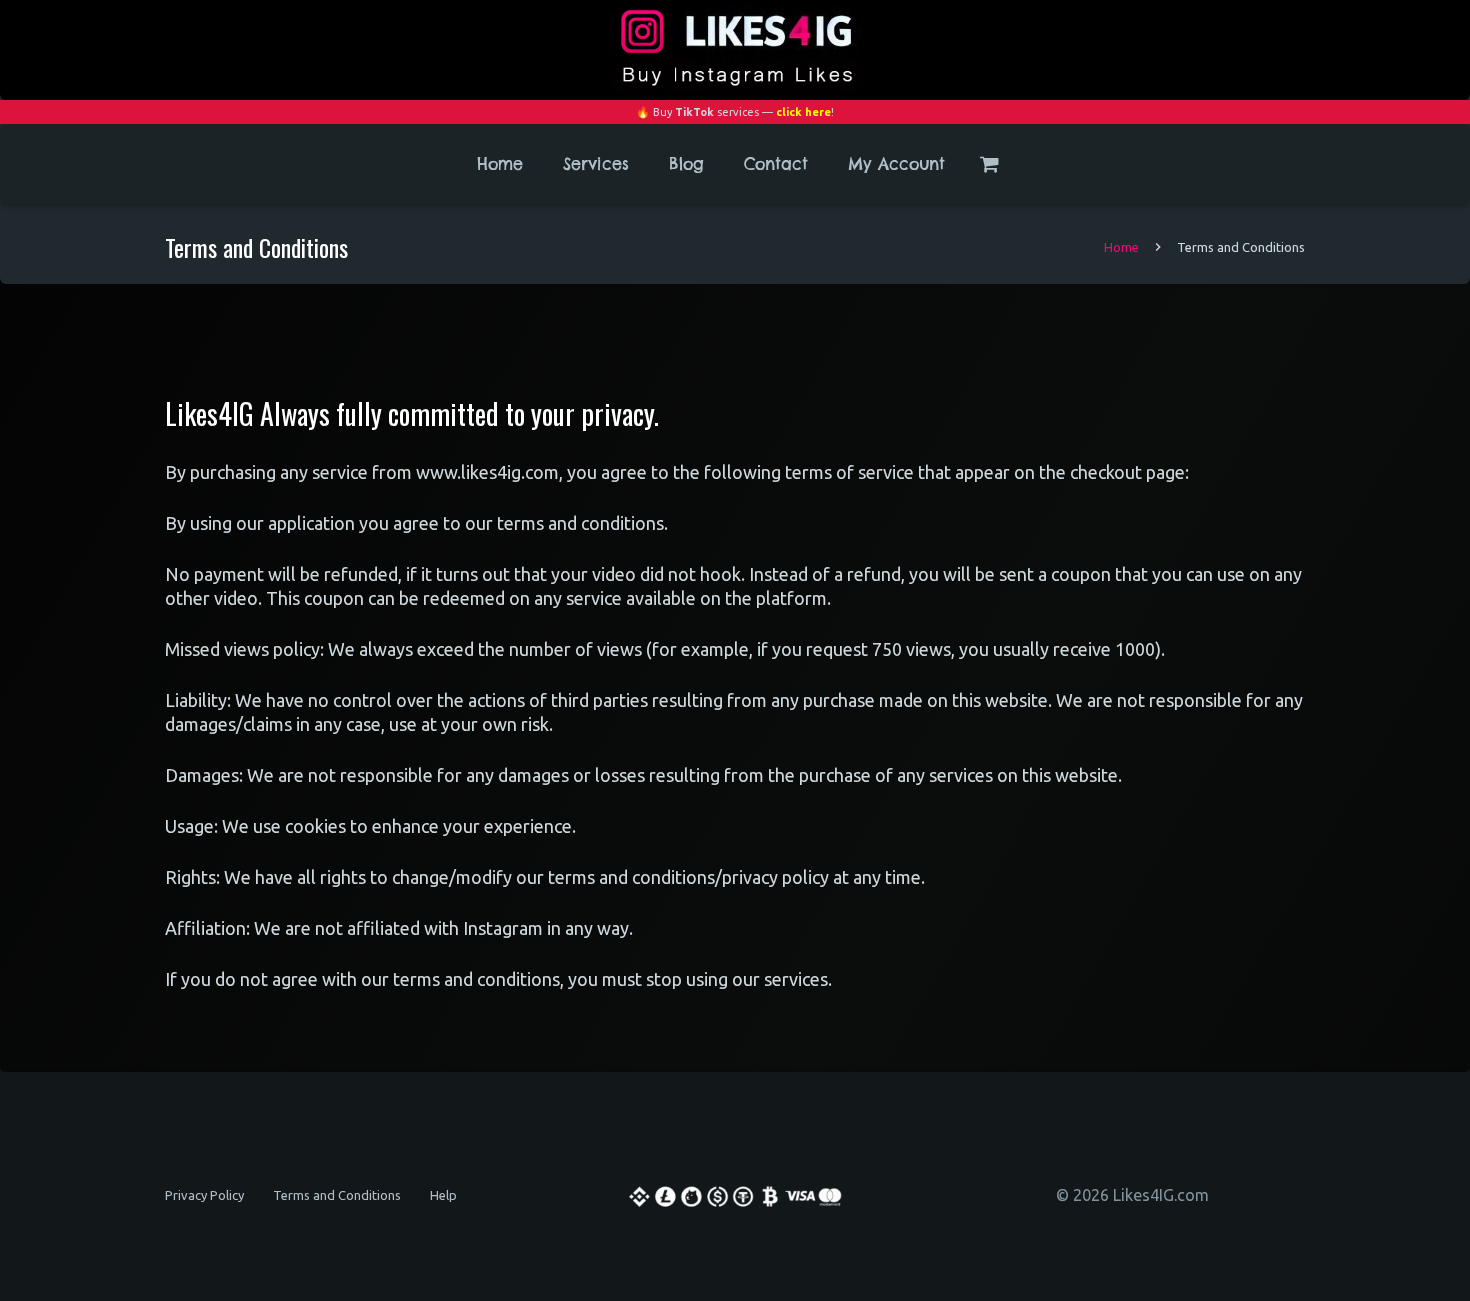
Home (1121, 247)
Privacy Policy (204, 1195)
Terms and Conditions (337, 1195)
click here (803, 112)
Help (443, 1195)
